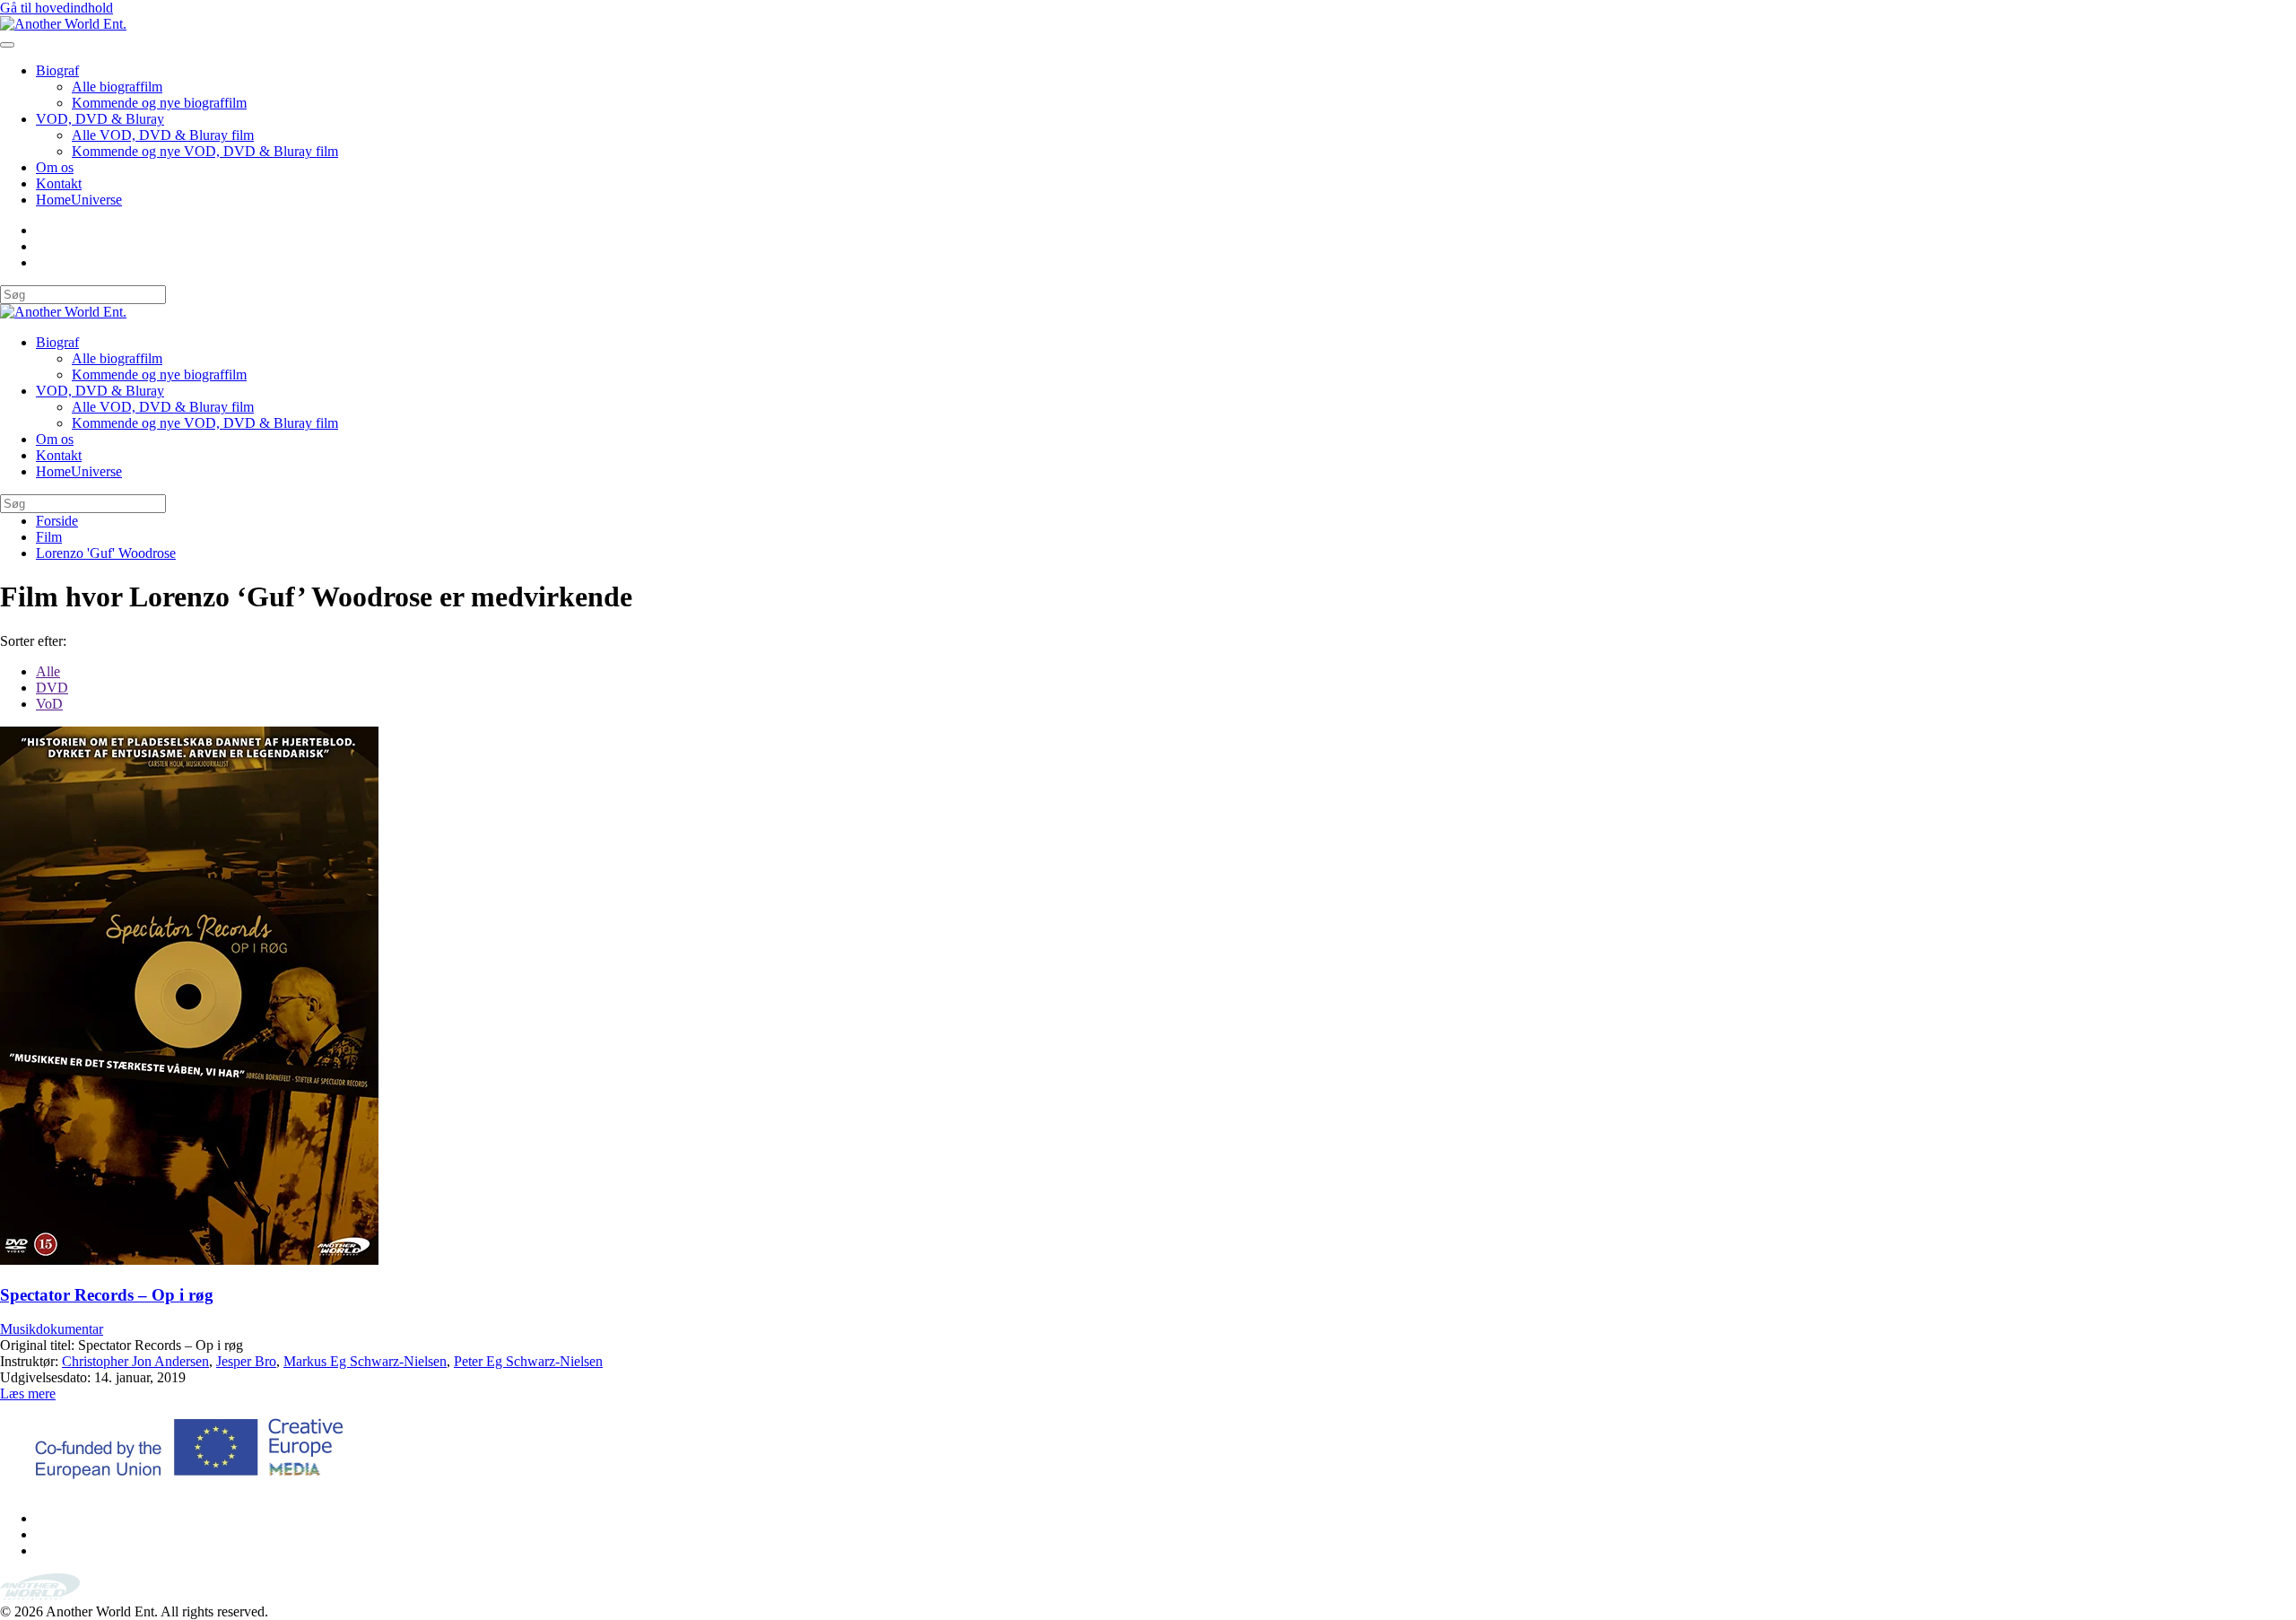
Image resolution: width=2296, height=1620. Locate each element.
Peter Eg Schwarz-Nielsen (528, 1361)
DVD (52, 688)
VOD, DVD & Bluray (100, 119)
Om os (55, 167)
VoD (49, 704)
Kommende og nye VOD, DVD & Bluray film (205, 151)
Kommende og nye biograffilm (159, 103)
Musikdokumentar (52, 1329)
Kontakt (59, 183)
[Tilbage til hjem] (63, 24)
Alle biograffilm (117, 87)
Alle (48, 671)
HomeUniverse (79, 200)
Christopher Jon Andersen (135, 1361)
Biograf (57, 70)
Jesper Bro (246, 1361)
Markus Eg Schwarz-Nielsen (365, 1361)
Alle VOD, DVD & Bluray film (163, 135)
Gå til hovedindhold (57, 8)
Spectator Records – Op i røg (107, 1295)
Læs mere (28, 1394)
